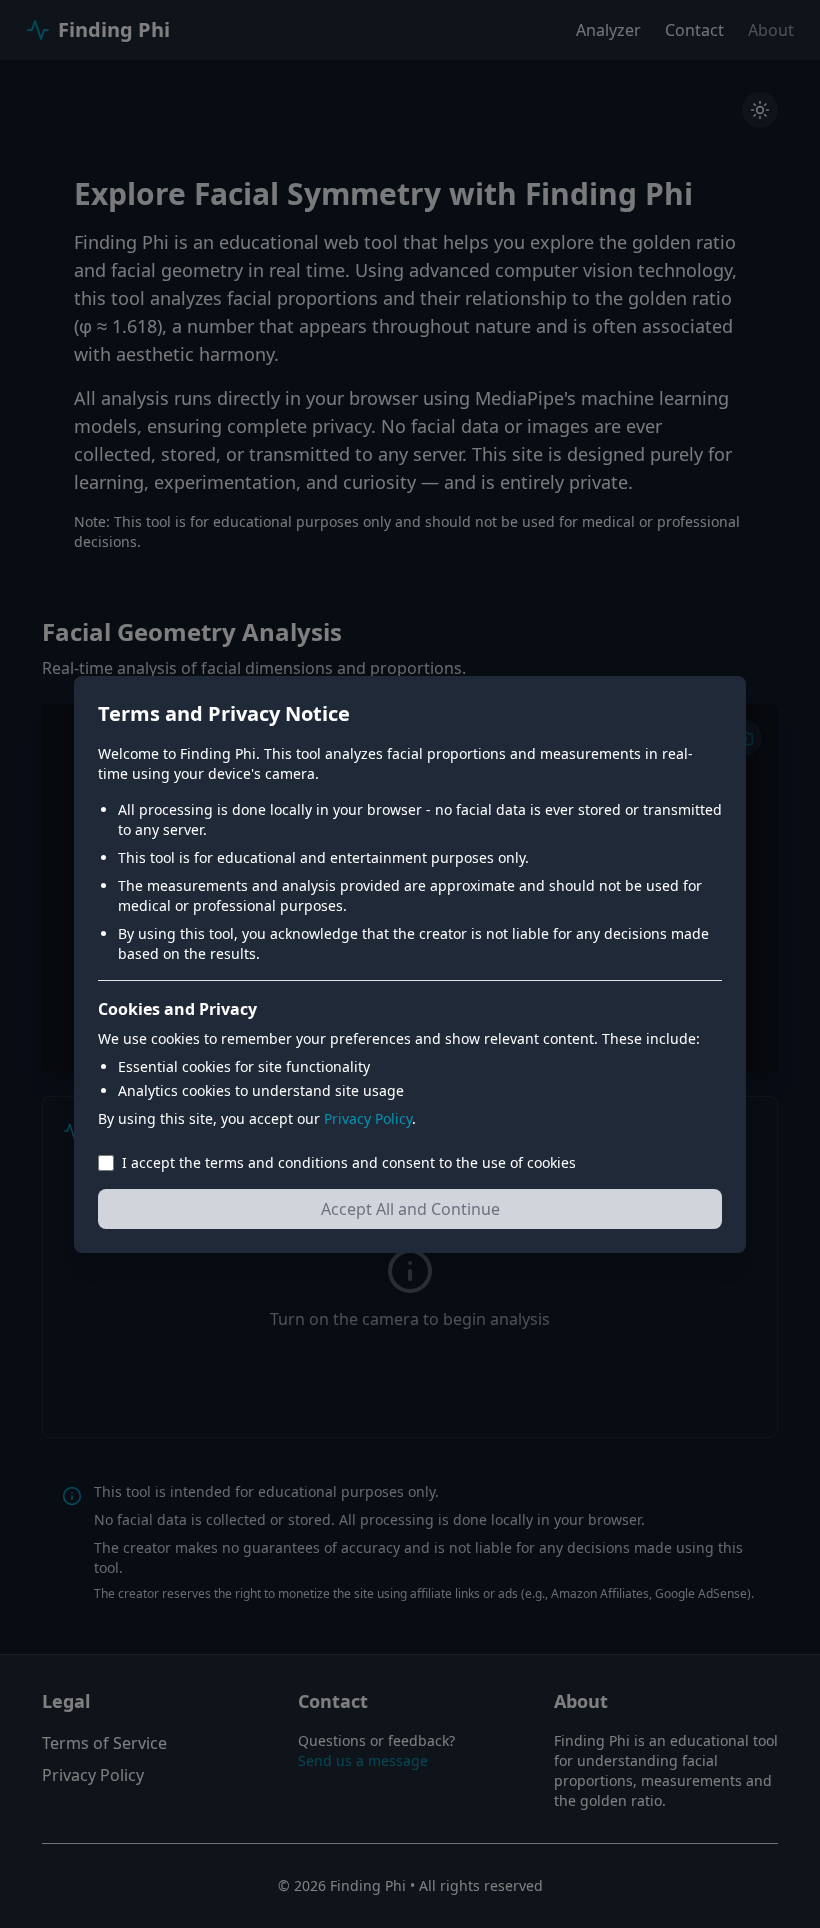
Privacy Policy (368, 1118)
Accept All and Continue (410, 1209)
